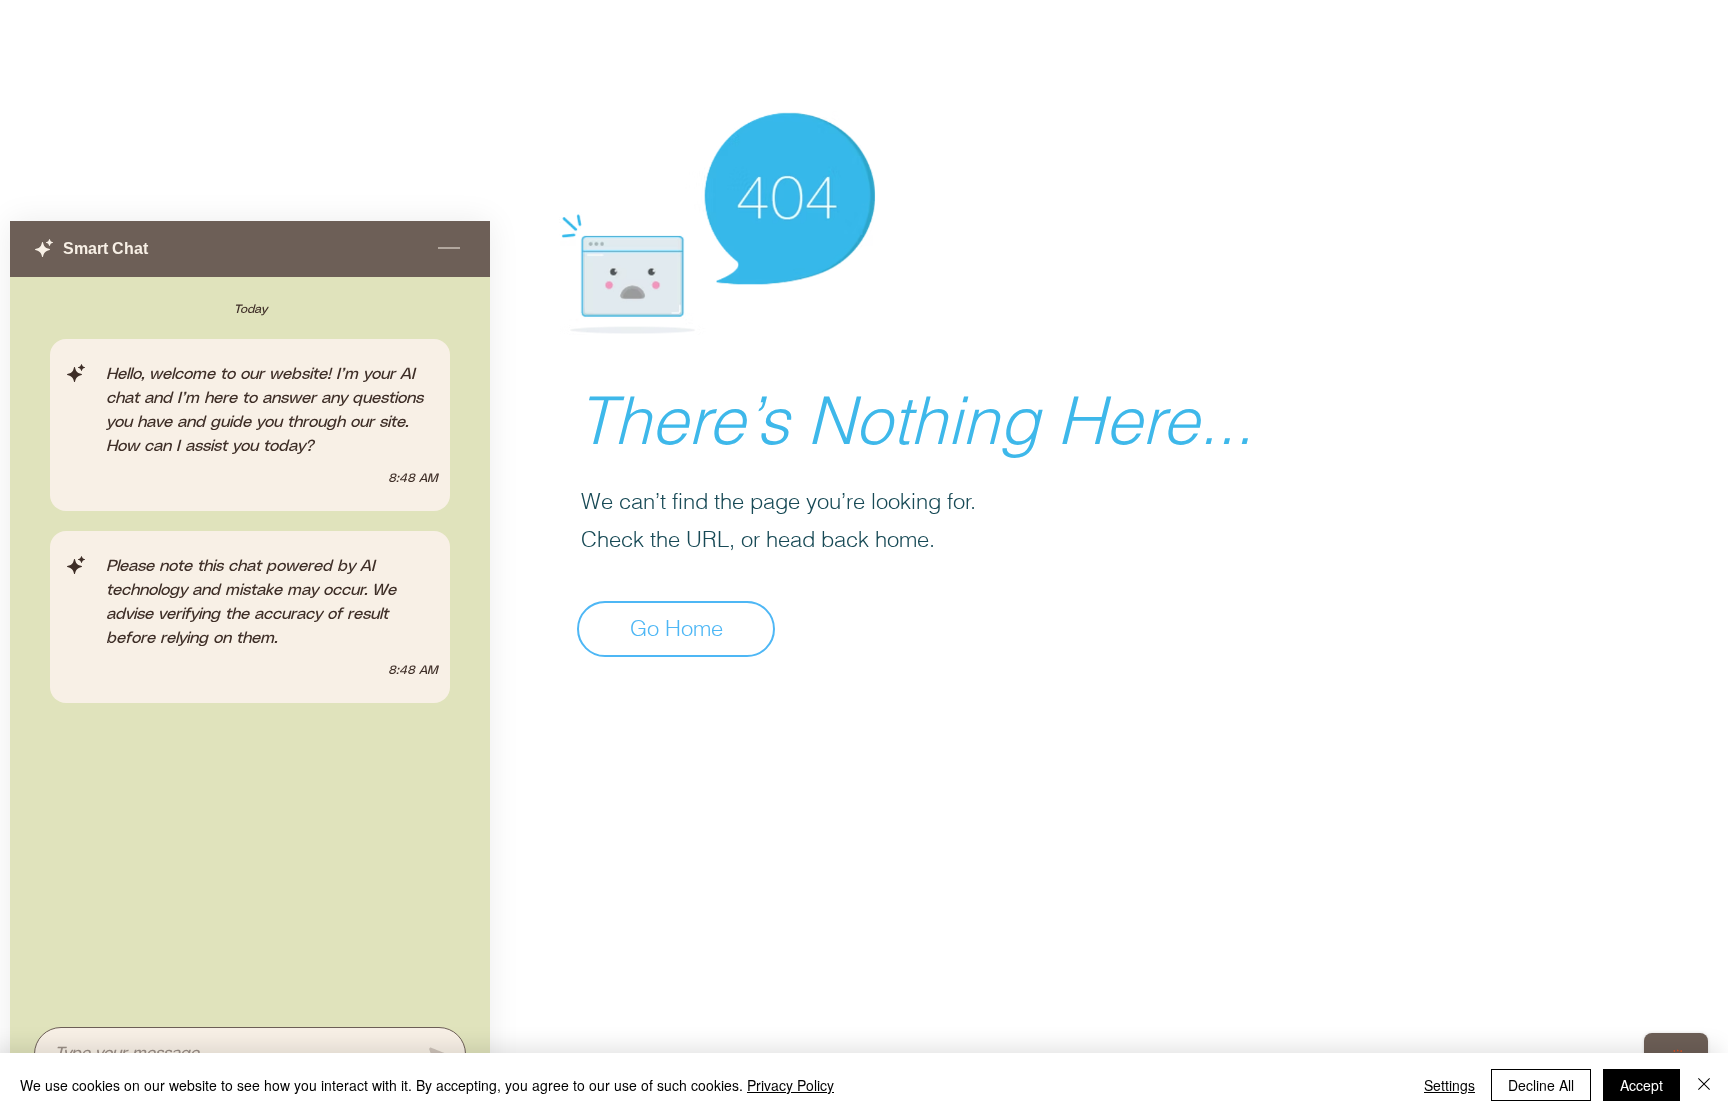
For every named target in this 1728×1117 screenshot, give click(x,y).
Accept (1641, 1085)
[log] (250, 646)
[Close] (1704, 1085)
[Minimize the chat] (449, 249)
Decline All (1541, 1085)
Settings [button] (1449, 1085)
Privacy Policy (790, 1085)
